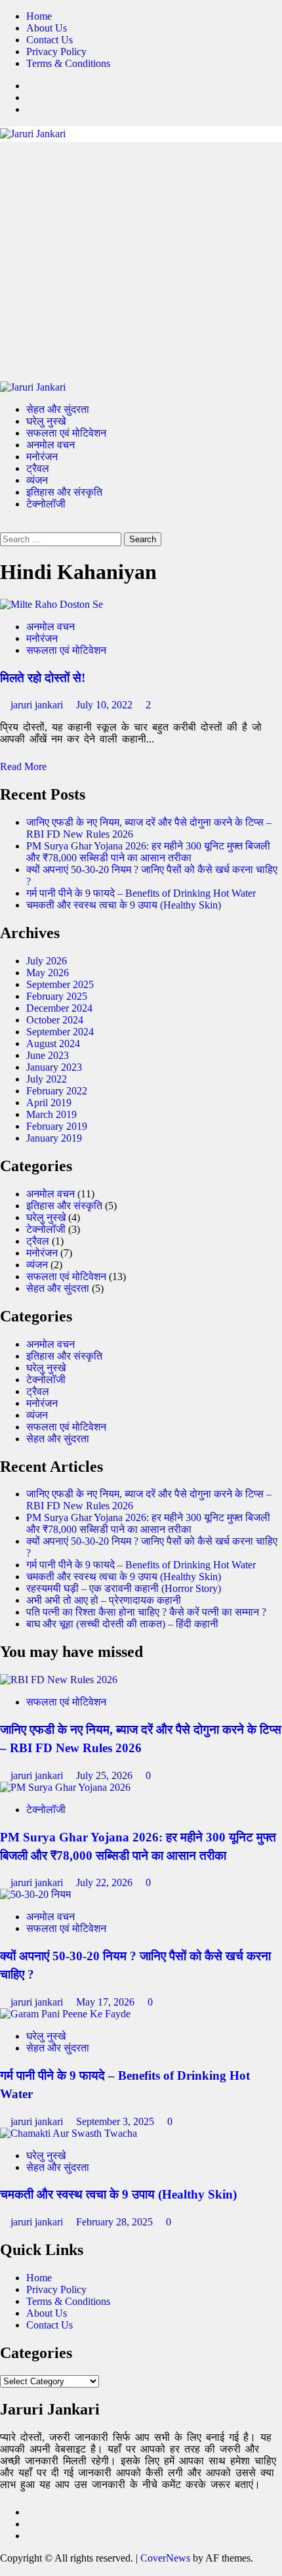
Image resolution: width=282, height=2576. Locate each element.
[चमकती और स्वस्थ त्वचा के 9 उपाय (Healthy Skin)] (69, 2133)
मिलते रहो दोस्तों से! (43, 678)
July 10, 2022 (106, 705)
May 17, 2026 (107, 2002)
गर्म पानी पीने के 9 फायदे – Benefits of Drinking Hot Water (141, 893)
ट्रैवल (38, 468)
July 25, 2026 (106, 1775)
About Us (47, 28)
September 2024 (60, 1032)
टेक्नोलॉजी (46, 504)
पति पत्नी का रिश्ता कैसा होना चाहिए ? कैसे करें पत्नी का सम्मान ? (146, 1612)
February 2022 (57, 1091)
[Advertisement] (141, 262)
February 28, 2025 (116, 2222)
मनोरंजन (42, 457)
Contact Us (50, 40)
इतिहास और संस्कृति (64, 492)
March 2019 (51, 1114)
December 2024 (59, 1008)
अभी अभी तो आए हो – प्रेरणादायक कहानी (104, 1600)
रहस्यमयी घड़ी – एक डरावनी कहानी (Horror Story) (124, 1588)
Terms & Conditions (68, 63)
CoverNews (165, 2558)
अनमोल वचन (50, 445)
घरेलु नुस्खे (46, 421)
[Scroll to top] (4, 2570)
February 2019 (57, 1126)
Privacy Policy (56, 52)
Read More (23, 766)
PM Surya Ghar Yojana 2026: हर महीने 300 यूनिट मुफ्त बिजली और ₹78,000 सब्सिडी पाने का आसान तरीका (148, 852)
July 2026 (47, 961)
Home (39, 16)
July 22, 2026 (106, 1882)
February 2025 (57, 996)
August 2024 (53, 1043)
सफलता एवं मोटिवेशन (66, 433)
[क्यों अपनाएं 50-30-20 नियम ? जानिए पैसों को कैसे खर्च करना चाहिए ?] (35, 1894)
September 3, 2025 (116, 2121)
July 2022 (47, 1079)
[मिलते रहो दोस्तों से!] (51, 604)
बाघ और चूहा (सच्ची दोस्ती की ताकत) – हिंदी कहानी (122, 1624)
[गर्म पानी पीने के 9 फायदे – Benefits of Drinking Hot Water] (65, 2014)
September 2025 (60, 984)
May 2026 (48, 973)
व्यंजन (37, 480)
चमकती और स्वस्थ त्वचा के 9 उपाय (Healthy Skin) (124, 905)
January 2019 (54, 1138)
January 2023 (54, 1067)
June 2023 (48, 1055)
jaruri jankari (38, 705)
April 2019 (49, 1103)
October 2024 (55, 1020)
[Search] (4, 526)
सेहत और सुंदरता (58, 409)
